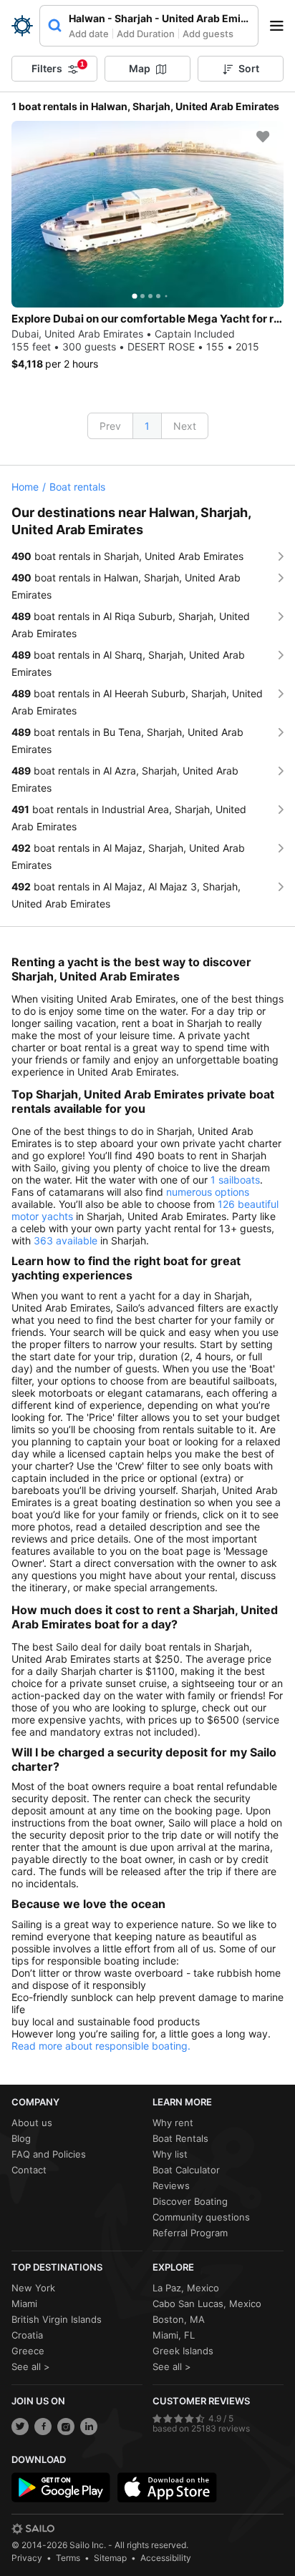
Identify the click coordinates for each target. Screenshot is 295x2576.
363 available (66, 1240)
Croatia (27, 2335)
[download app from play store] (61, 2487)
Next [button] (185, 426)
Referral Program (190, 2233)
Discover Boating (190, 2201)
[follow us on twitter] (20, 2427)
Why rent (173, 2123)
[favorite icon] (263, 137)
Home (25, 487)
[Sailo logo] (33, 2529)
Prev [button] (110, 426)
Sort (249, 68)
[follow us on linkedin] (89, 2427)
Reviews (171, 2186)
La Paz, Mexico (186, 2288)
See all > (31, 2366)
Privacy (27, 2558)
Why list (170, 2154)
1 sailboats (235, 1180)
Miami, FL (174, 2335)
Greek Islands (183, 2351)
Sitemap (110, 2558)
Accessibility (166, 2558)
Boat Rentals (180, 2138)
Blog (21, 2138)
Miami (24, 2304)
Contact (29, 2170)
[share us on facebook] (43, 2427)
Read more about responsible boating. (101, 2046)
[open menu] (281, 26)
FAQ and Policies (49, 2154)
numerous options (208, 1192)
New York (33, 2288)
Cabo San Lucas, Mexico (207, 2304)
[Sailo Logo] (22, 26)
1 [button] (147, 426)
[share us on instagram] (66, 2427)
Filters (58, 67)
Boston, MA (179, 2319)
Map (140, 68)
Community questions (201, 2217)
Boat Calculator (186, 2170)
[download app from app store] (167, 2487)
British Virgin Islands (57, 2319)
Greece (28, 2351)
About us (32, 2123)
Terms (68, 2558)
